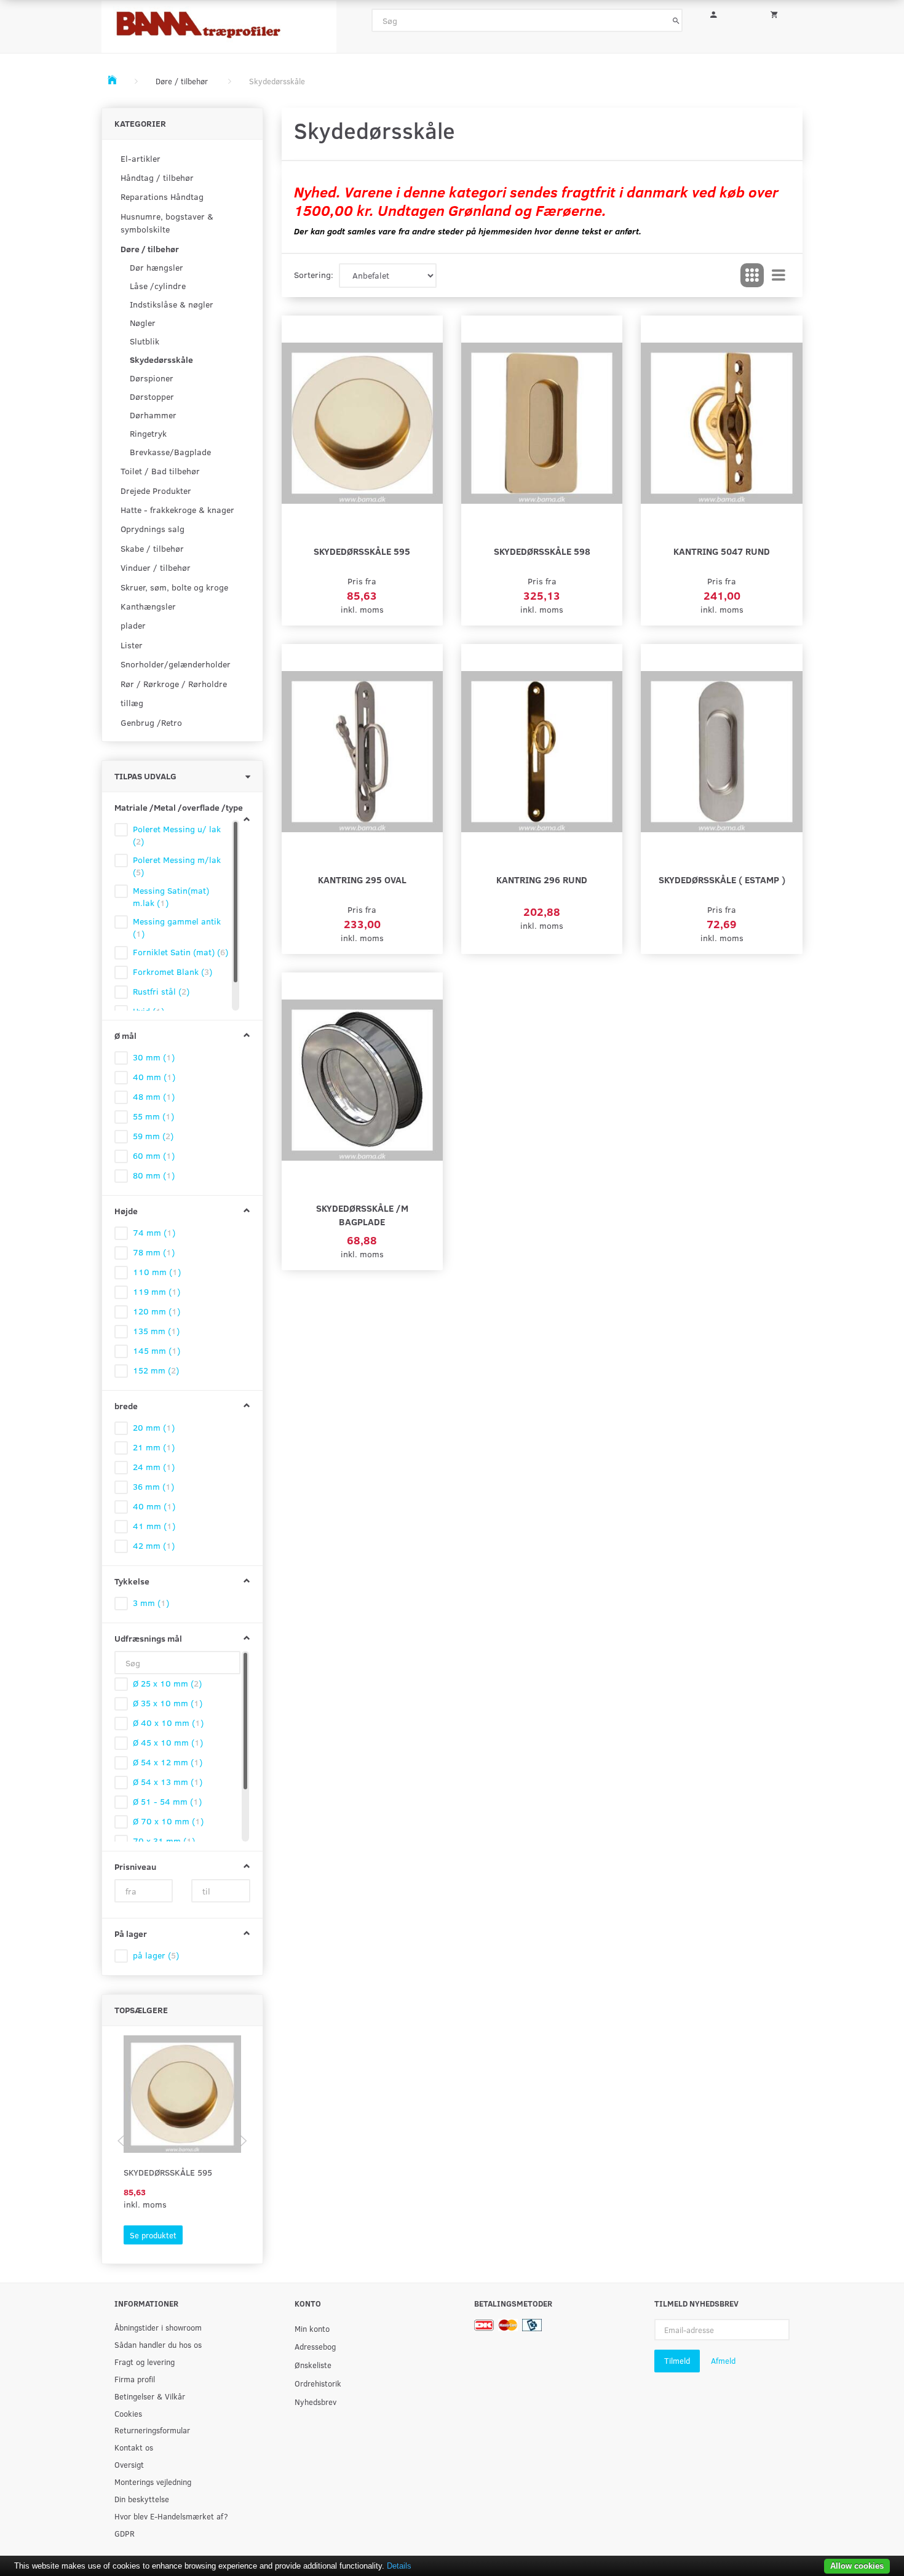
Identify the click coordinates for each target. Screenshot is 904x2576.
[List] (779, 276)
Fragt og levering (145, 2362)
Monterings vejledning (153, 2482)
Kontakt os (134, 2447)
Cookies (128, 2413)
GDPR (125, 2533)
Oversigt (129, 2464)
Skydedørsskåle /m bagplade (362, 1214)
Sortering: (314, 275)
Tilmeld (677, 2361)
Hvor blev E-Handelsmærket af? (171, 2516)
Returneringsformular (152, 2430)
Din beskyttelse (142, 2499)
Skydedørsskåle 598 (542, 551)
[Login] (722, 13)
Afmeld (723, 2361)
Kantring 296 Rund (542, 879)
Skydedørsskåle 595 (168, 2172)
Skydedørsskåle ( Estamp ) (722, 879)
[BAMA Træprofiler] (219, 23)
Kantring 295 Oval (362, 879)
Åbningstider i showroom (158, 2327)
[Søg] (676, 20)
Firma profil (135, 2379)
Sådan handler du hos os (158, 2344)
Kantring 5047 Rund (722, 551)
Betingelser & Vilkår (150, 2396)
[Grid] (752, 276)
